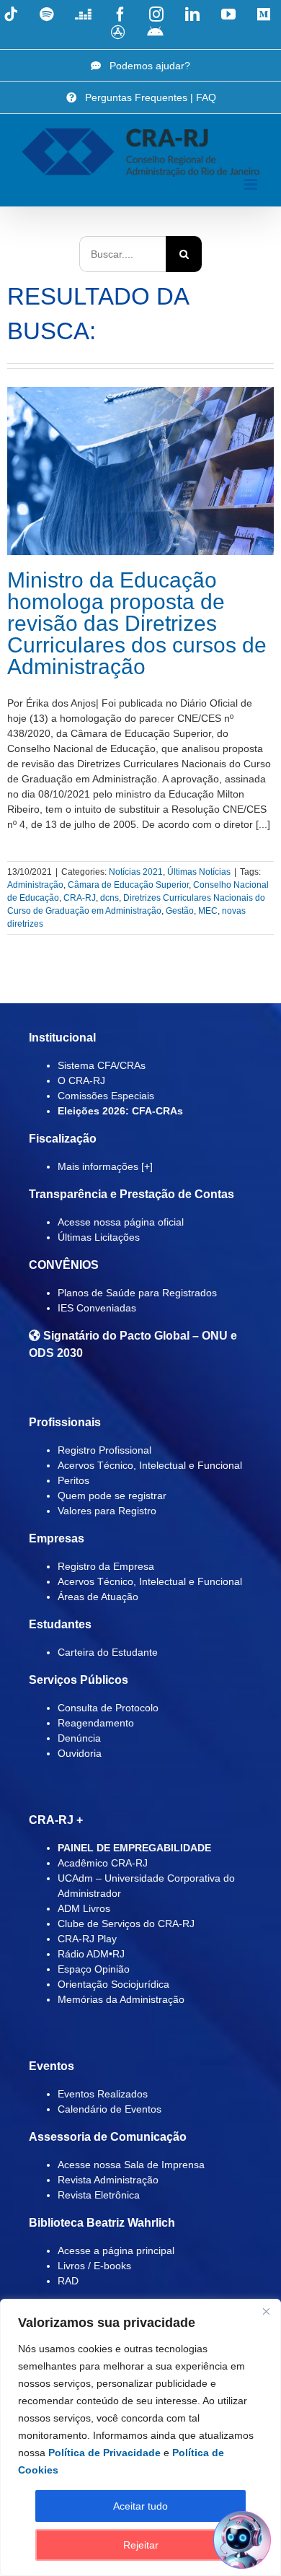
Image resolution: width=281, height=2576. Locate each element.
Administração (35, 885)
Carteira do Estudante (108, 1652)
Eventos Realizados (103, 2094)
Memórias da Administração (121, 1999)
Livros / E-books (94, 2266)
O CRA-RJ (81, 1080)
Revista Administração (108, 2180)
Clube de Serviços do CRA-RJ (126, 1924)
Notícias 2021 (136, 872)
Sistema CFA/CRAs (102, 1065)
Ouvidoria (80, 1753)
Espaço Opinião (94, 1969)
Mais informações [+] (105, 1166)
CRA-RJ (80, 898)
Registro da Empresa (106, 1566)
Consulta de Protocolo (108, 1708)
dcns (110, 898)
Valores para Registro (107, 1511)
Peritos (73, 1480)
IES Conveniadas (97, 1308)
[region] (140, 2437)
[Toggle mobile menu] (252, 184)
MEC (208, 911)
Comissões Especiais (106, 1096)
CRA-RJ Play (87, 1939)
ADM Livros (84, 1908)
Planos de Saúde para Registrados (137, 1293)
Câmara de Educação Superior (128, 885)
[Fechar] (266, 2311)
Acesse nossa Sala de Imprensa (131, 2165)
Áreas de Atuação (98, 1597)
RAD (68, 2281)
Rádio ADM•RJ (91, 1954)
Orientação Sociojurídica (113, 1984)
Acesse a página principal (116, 2250)
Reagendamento (96, 1723)
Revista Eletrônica (99, 2195)
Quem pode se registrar (112, 1496)
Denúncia (79, 1738)
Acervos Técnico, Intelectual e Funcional (150, 1465)
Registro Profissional (104, 1450)
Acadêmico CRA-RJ (103, 1863)
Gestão (180, 911)
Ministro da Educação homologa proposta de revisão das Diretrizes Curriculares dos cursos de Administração (137, 623)
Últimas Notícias (199, 872)
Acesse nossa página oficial (121, 1222)
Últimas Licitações (99, 1237)
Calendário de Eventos (110, 2109)
